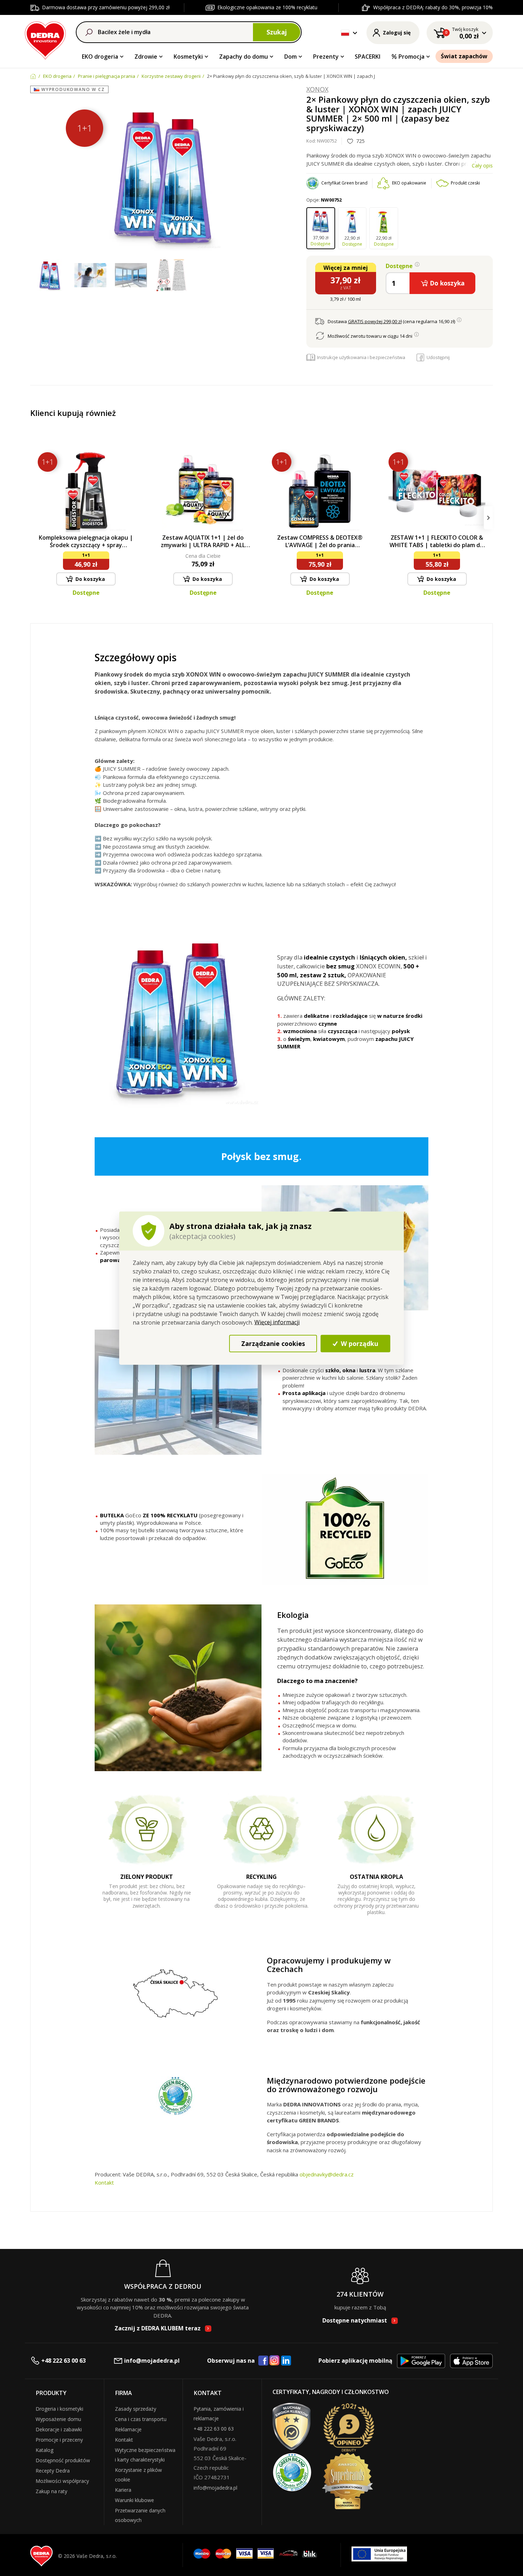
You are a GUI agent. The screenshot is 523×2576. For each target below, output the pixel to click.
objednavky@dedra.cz (327, 2174)
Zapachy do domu (244, 57)
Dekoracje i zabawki (59, 2429)
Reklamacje (128, 2429)
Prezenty (326, 57)
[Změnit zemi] (345, 33)
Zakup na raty (51, 2491)
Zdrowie (146, 57)
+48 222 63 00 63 (64, 2361)
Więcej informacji (277, 1322)
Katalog (44, 2450)
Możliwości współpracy (62, 2481)
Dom (290, 57)
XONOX (317, 90)
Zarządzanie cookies (273, 1343)
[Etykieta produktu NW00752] (171, 276)
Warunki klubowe (134, 2500)
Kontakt (104, 2182)
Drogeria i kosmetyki (59, 2409)
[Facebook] (263, 2361)
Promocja (411, 57)
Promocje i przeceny (59, 2440)
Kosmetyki (188, 57)
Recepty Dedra (53, 2471)
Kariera (123, 2490)
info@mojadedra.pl (152, 2361)
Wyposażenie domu (58, 2419)
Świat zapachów (464, 56)
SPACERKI (368, 57)
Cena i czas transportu (141, 2419)
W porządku (359, 1343)
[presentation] (35, 518)
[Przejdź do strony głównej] (45, 39)
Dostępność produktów (63, 2460)
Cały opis (482, 165)
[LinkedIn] (286, 2361)
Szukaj (277, 32)
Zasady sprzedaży (136, 2409)
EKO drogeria (100, 57)
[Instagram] (274, 2361)
